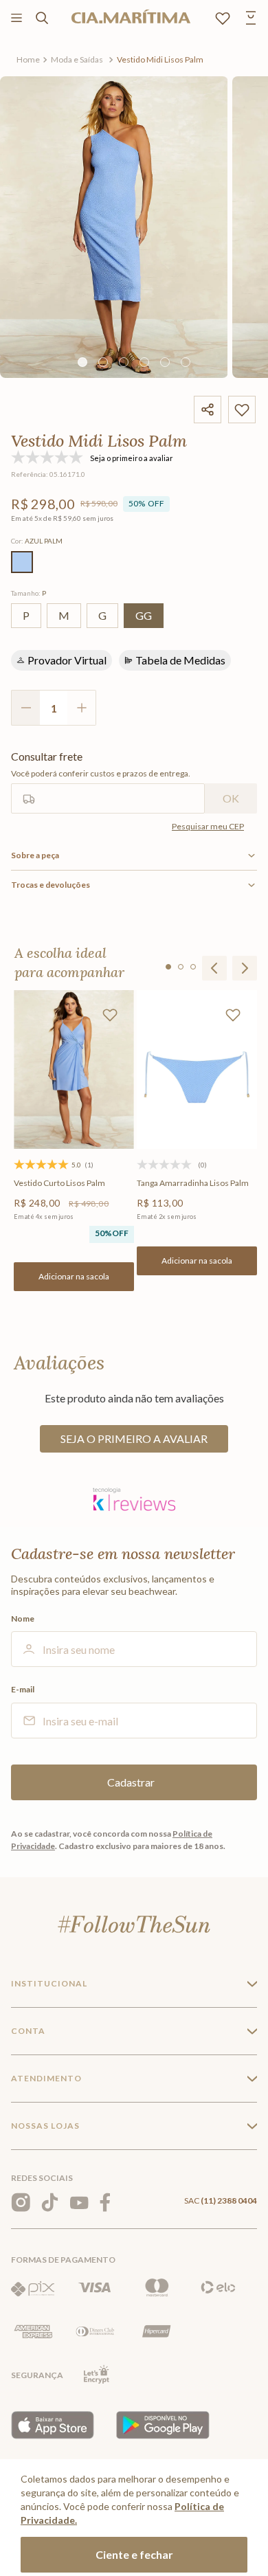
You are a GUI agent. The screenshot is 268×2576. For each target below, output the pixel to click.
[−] (25, 708)
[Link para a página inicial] (28, 60)
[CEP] (108, 782)
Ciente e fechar (134, 2554)
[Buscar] (42, 18)
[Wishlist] (223, 18)
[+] (82, 708)
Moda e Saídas (77, 59)
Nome (23, 1619)
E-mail (23, 1690)
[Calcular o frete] (231, 798)
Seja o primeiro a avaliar (134, 1438)
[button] (22, 562)
